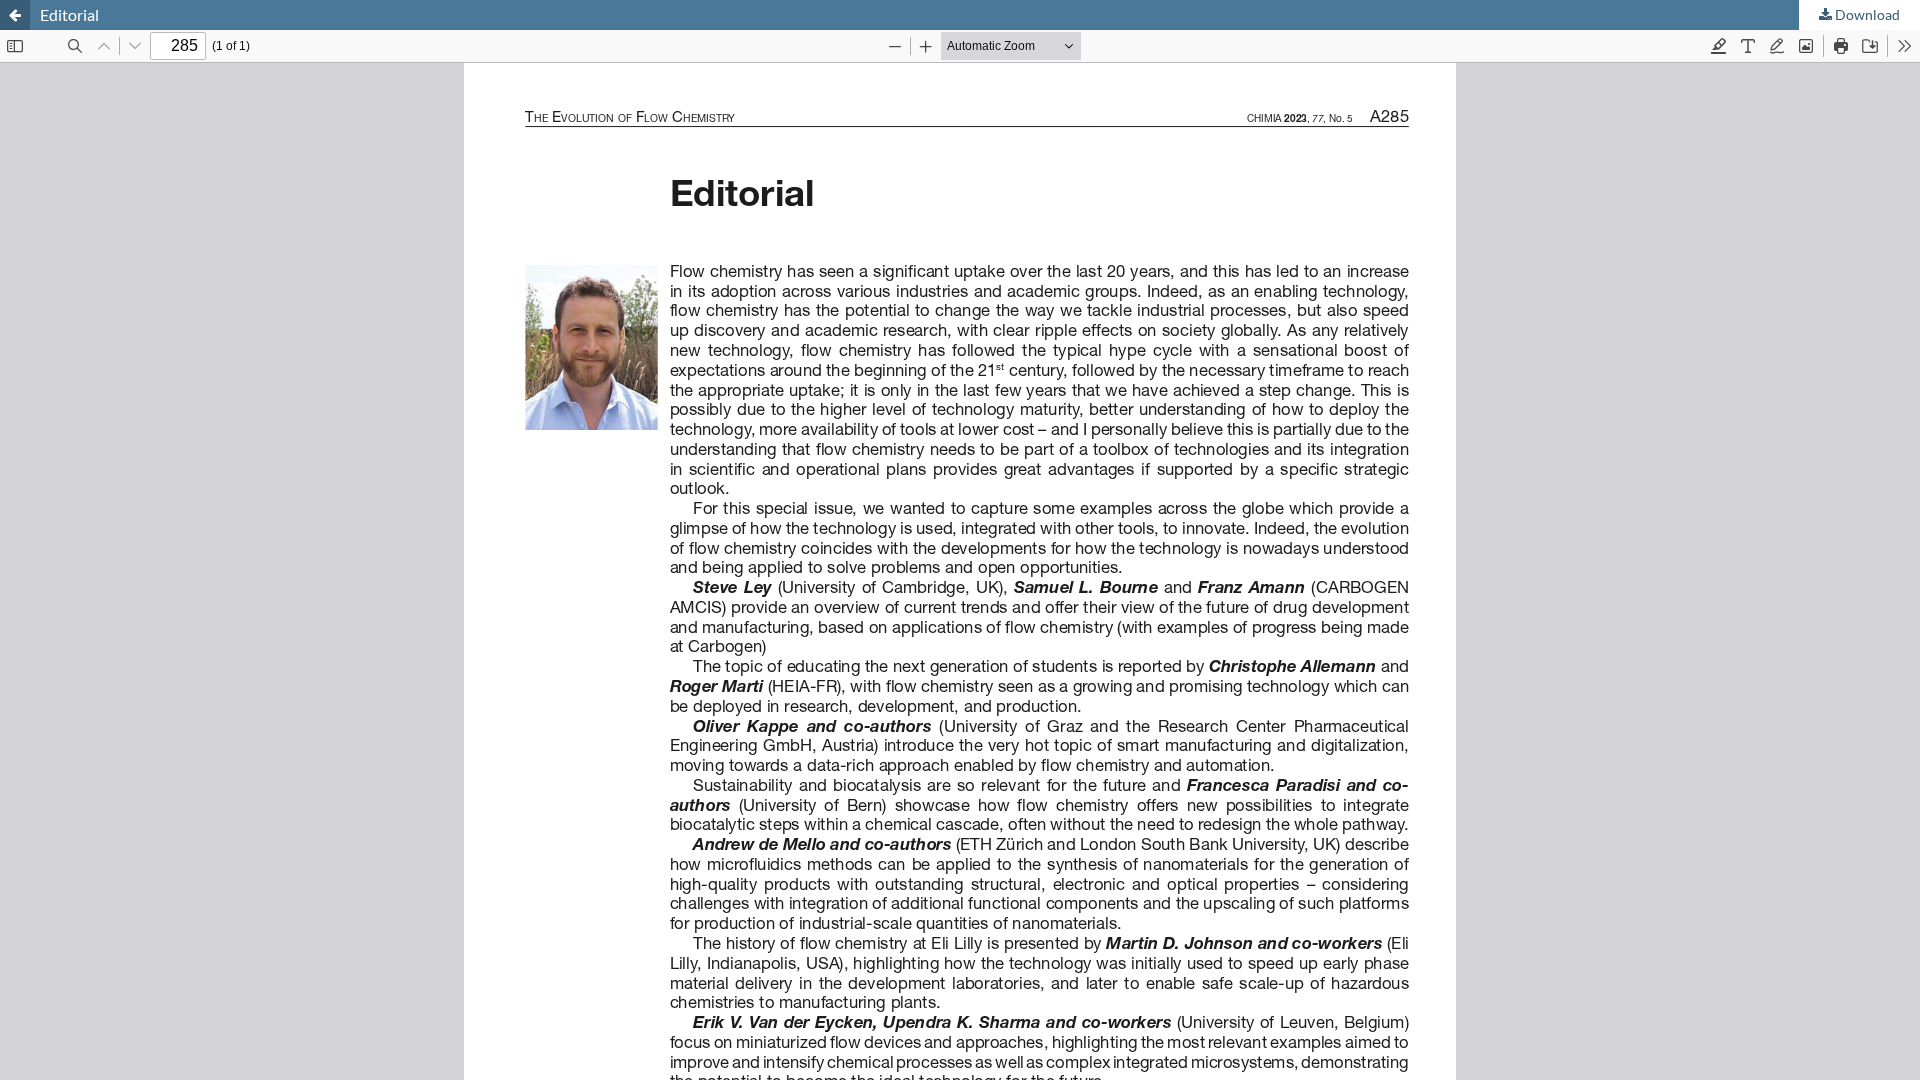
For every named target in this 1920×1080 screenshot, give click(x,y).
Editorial (69, 14)
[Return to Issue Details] (15, 15)
